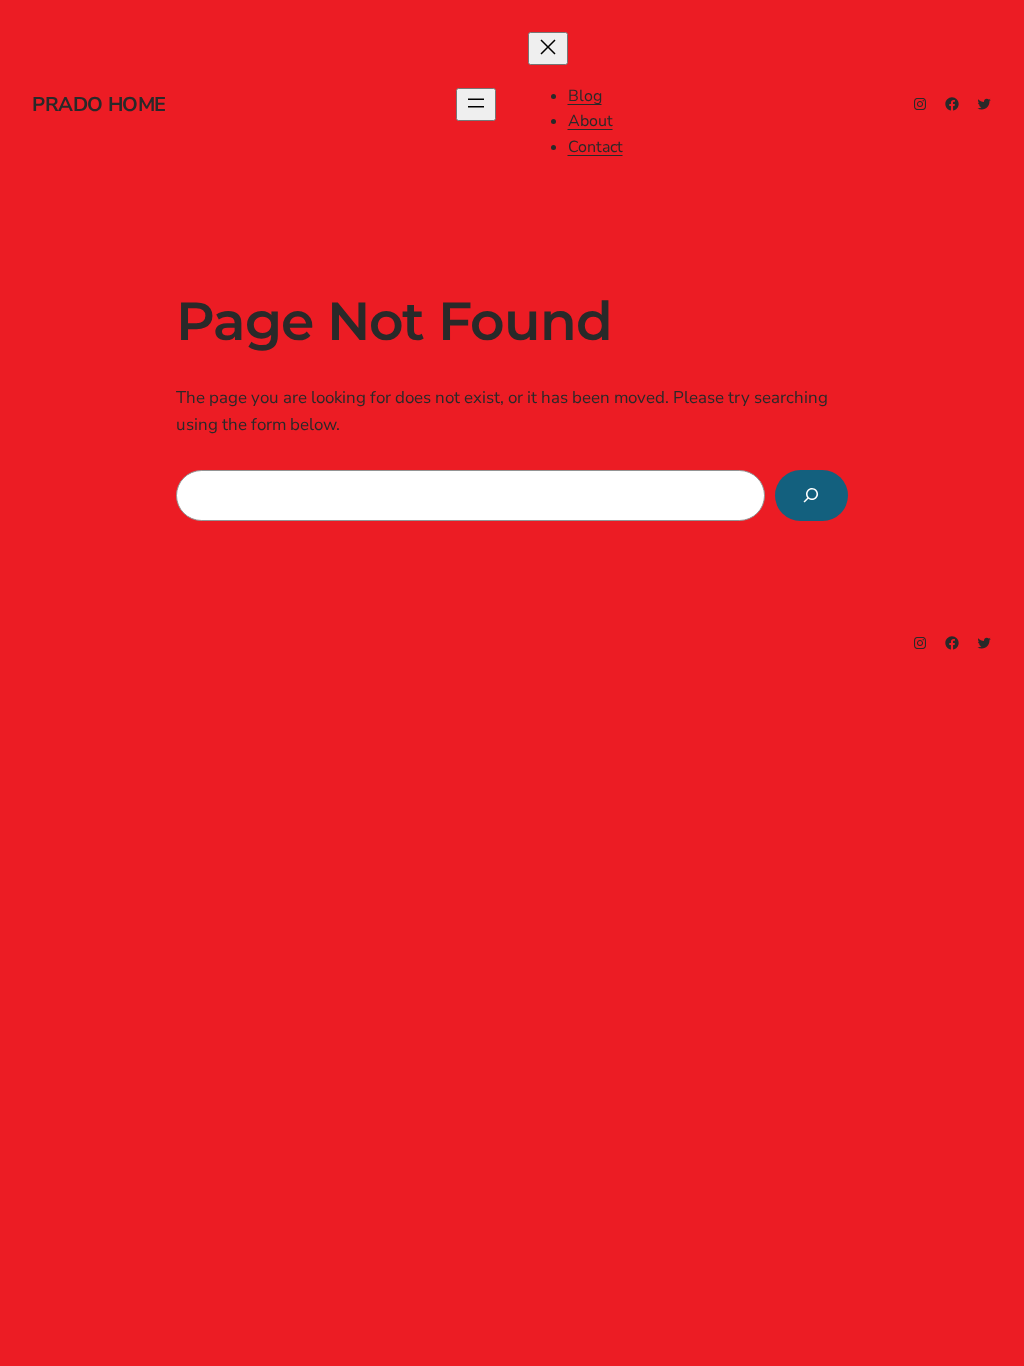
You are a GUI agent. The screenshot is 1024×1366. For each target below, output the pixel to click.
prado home (99, 104)
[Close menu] (548, 48)
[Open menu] (476, 104)
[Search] (811, 495)
